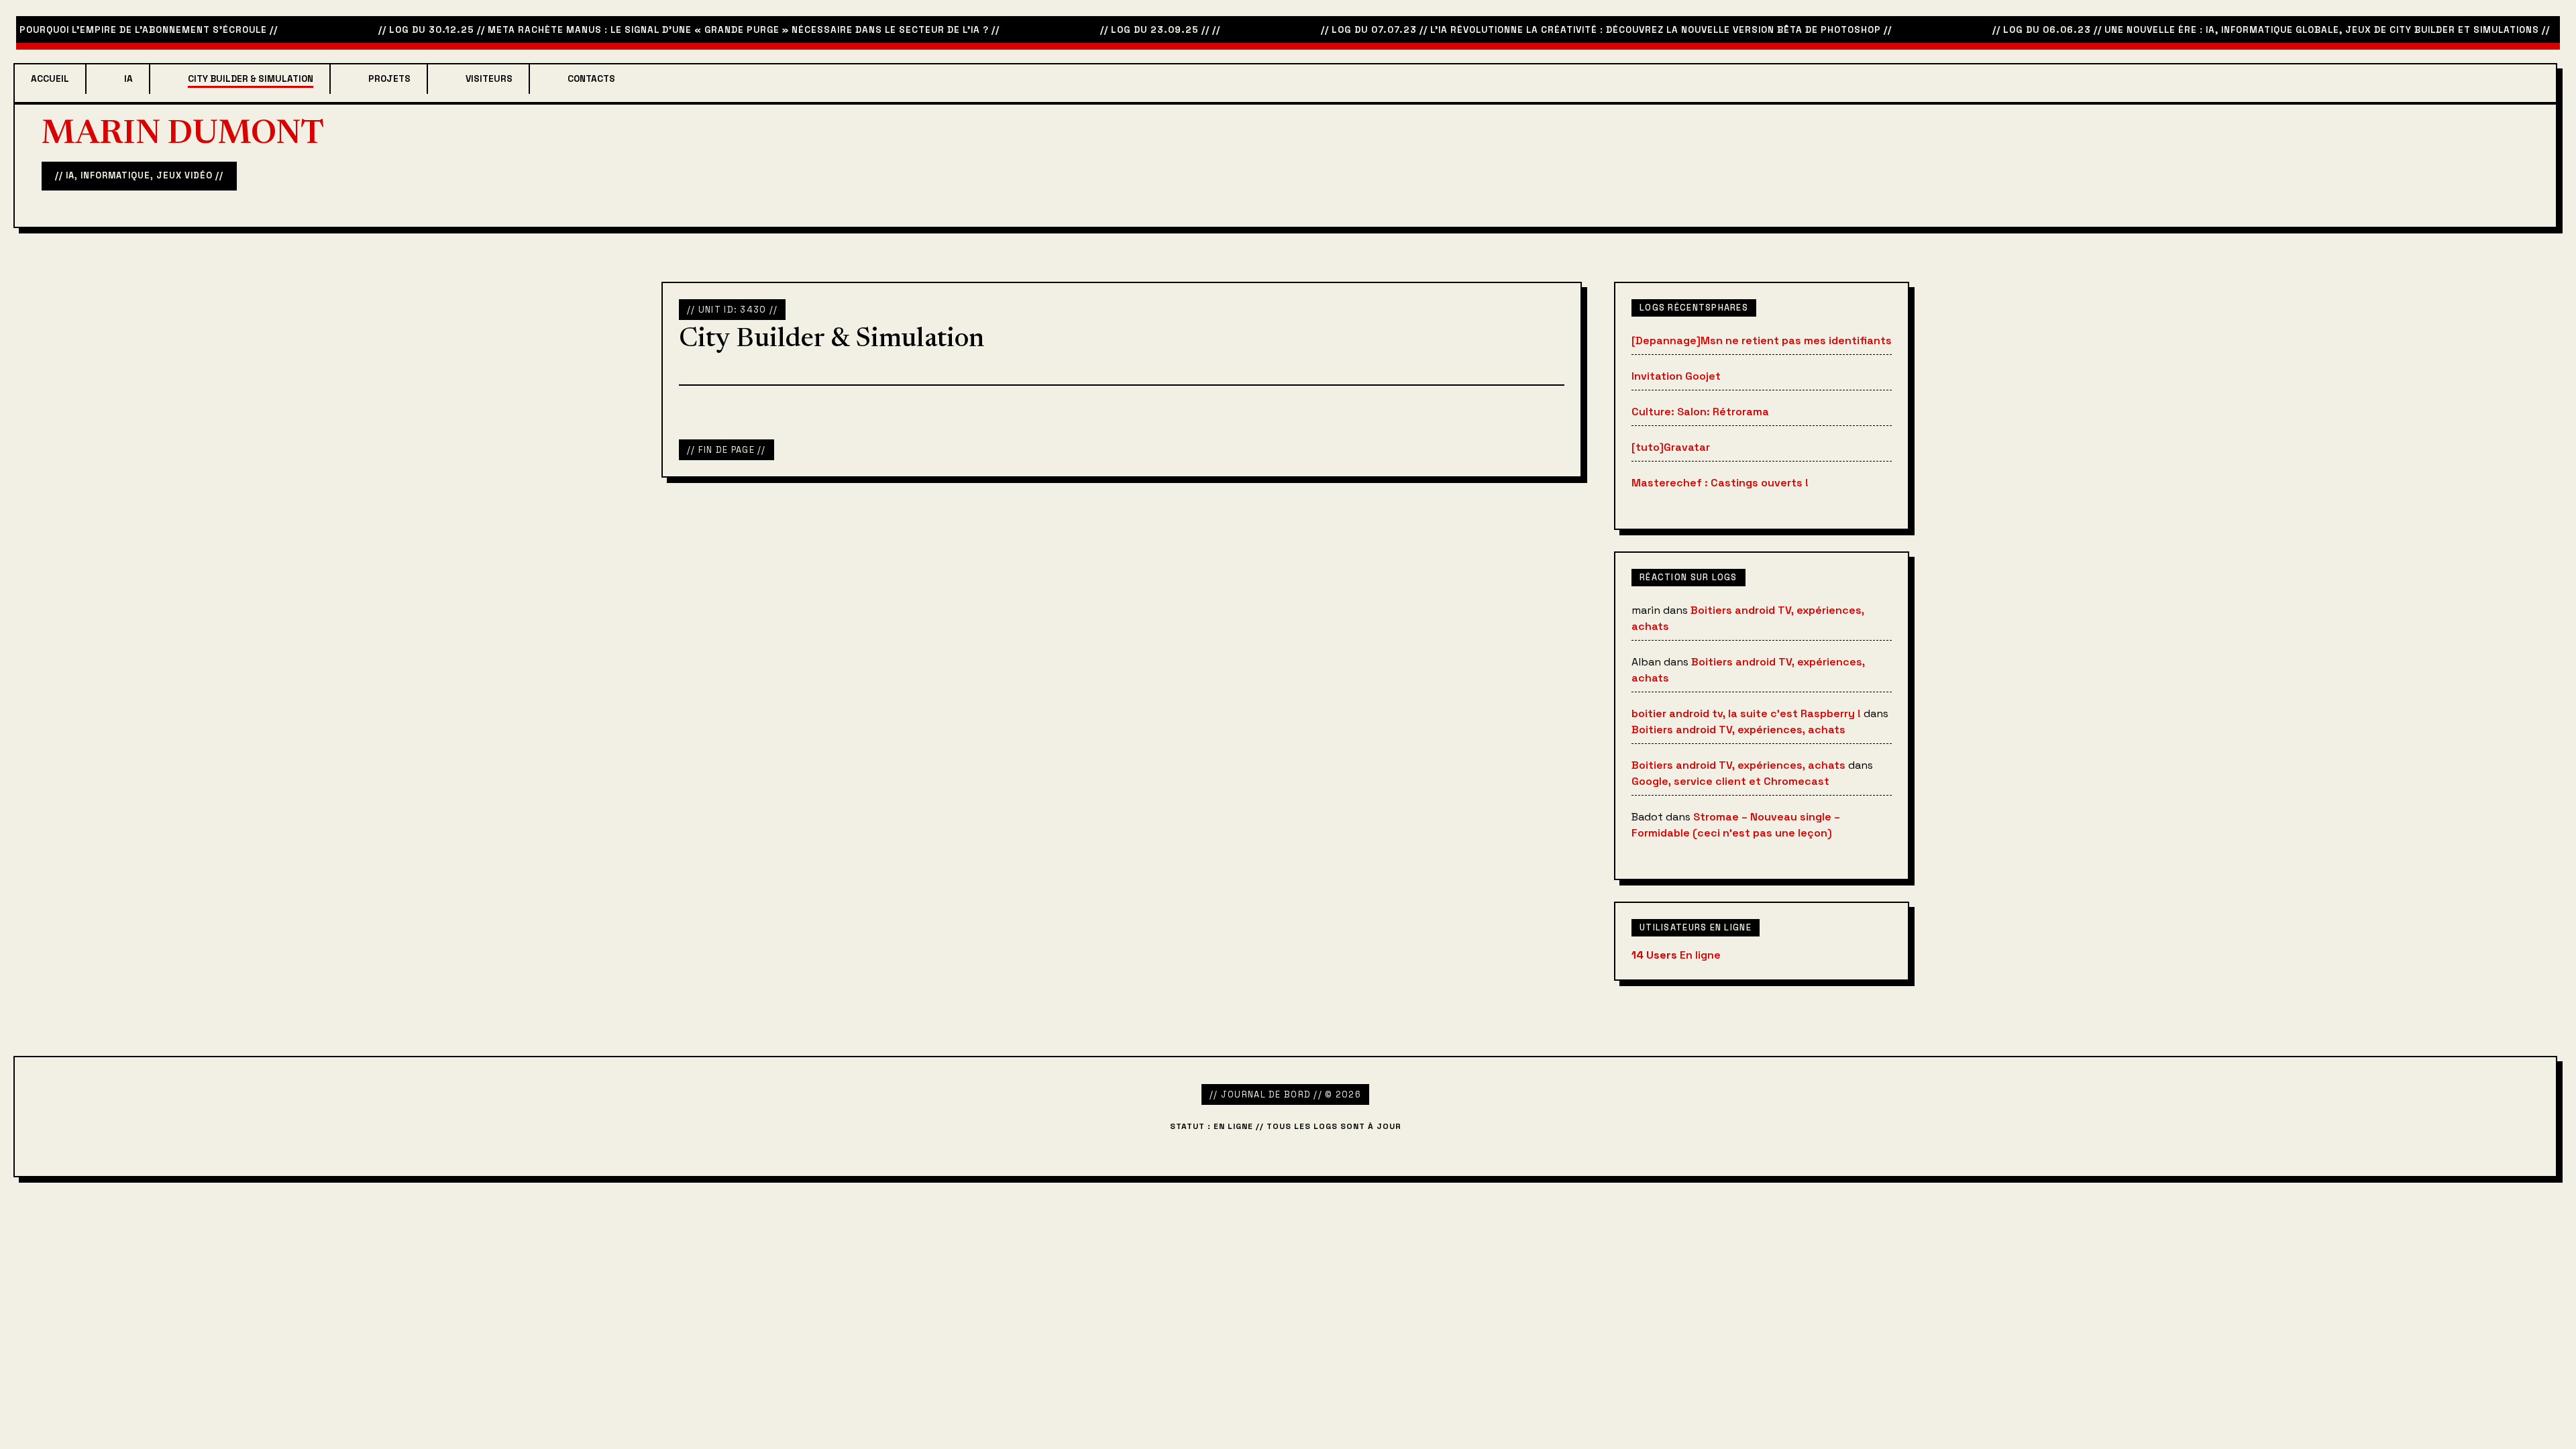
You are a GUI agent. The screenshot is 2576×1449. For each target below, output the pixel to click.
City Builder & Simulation (251, 79)
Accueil (50, 79)
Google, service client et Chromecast (1730, 781)
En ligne (1676, 955)
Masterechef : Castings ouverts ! (1720, 483)
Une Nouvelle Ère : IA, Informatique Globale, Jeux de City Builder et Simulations (2286, 30)
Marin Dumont (183, 136)
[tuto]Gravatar (1671, 447)
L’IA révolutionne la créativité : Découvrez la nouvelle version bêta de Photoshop (1619, 30)
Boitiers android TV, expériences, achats (1738, 730)
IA (128, 79)
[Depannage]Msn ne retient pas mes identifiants (1762, 340)
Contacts (591, 79)
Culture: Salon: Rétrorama (1700, 412)
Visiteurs (489, 79)
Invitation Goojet (1676, 376)
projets (389, 79)
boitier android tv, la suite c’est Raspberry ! (1746, 713)
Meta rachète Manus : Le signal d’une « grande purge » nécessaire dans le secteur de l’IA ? (702, 30)
